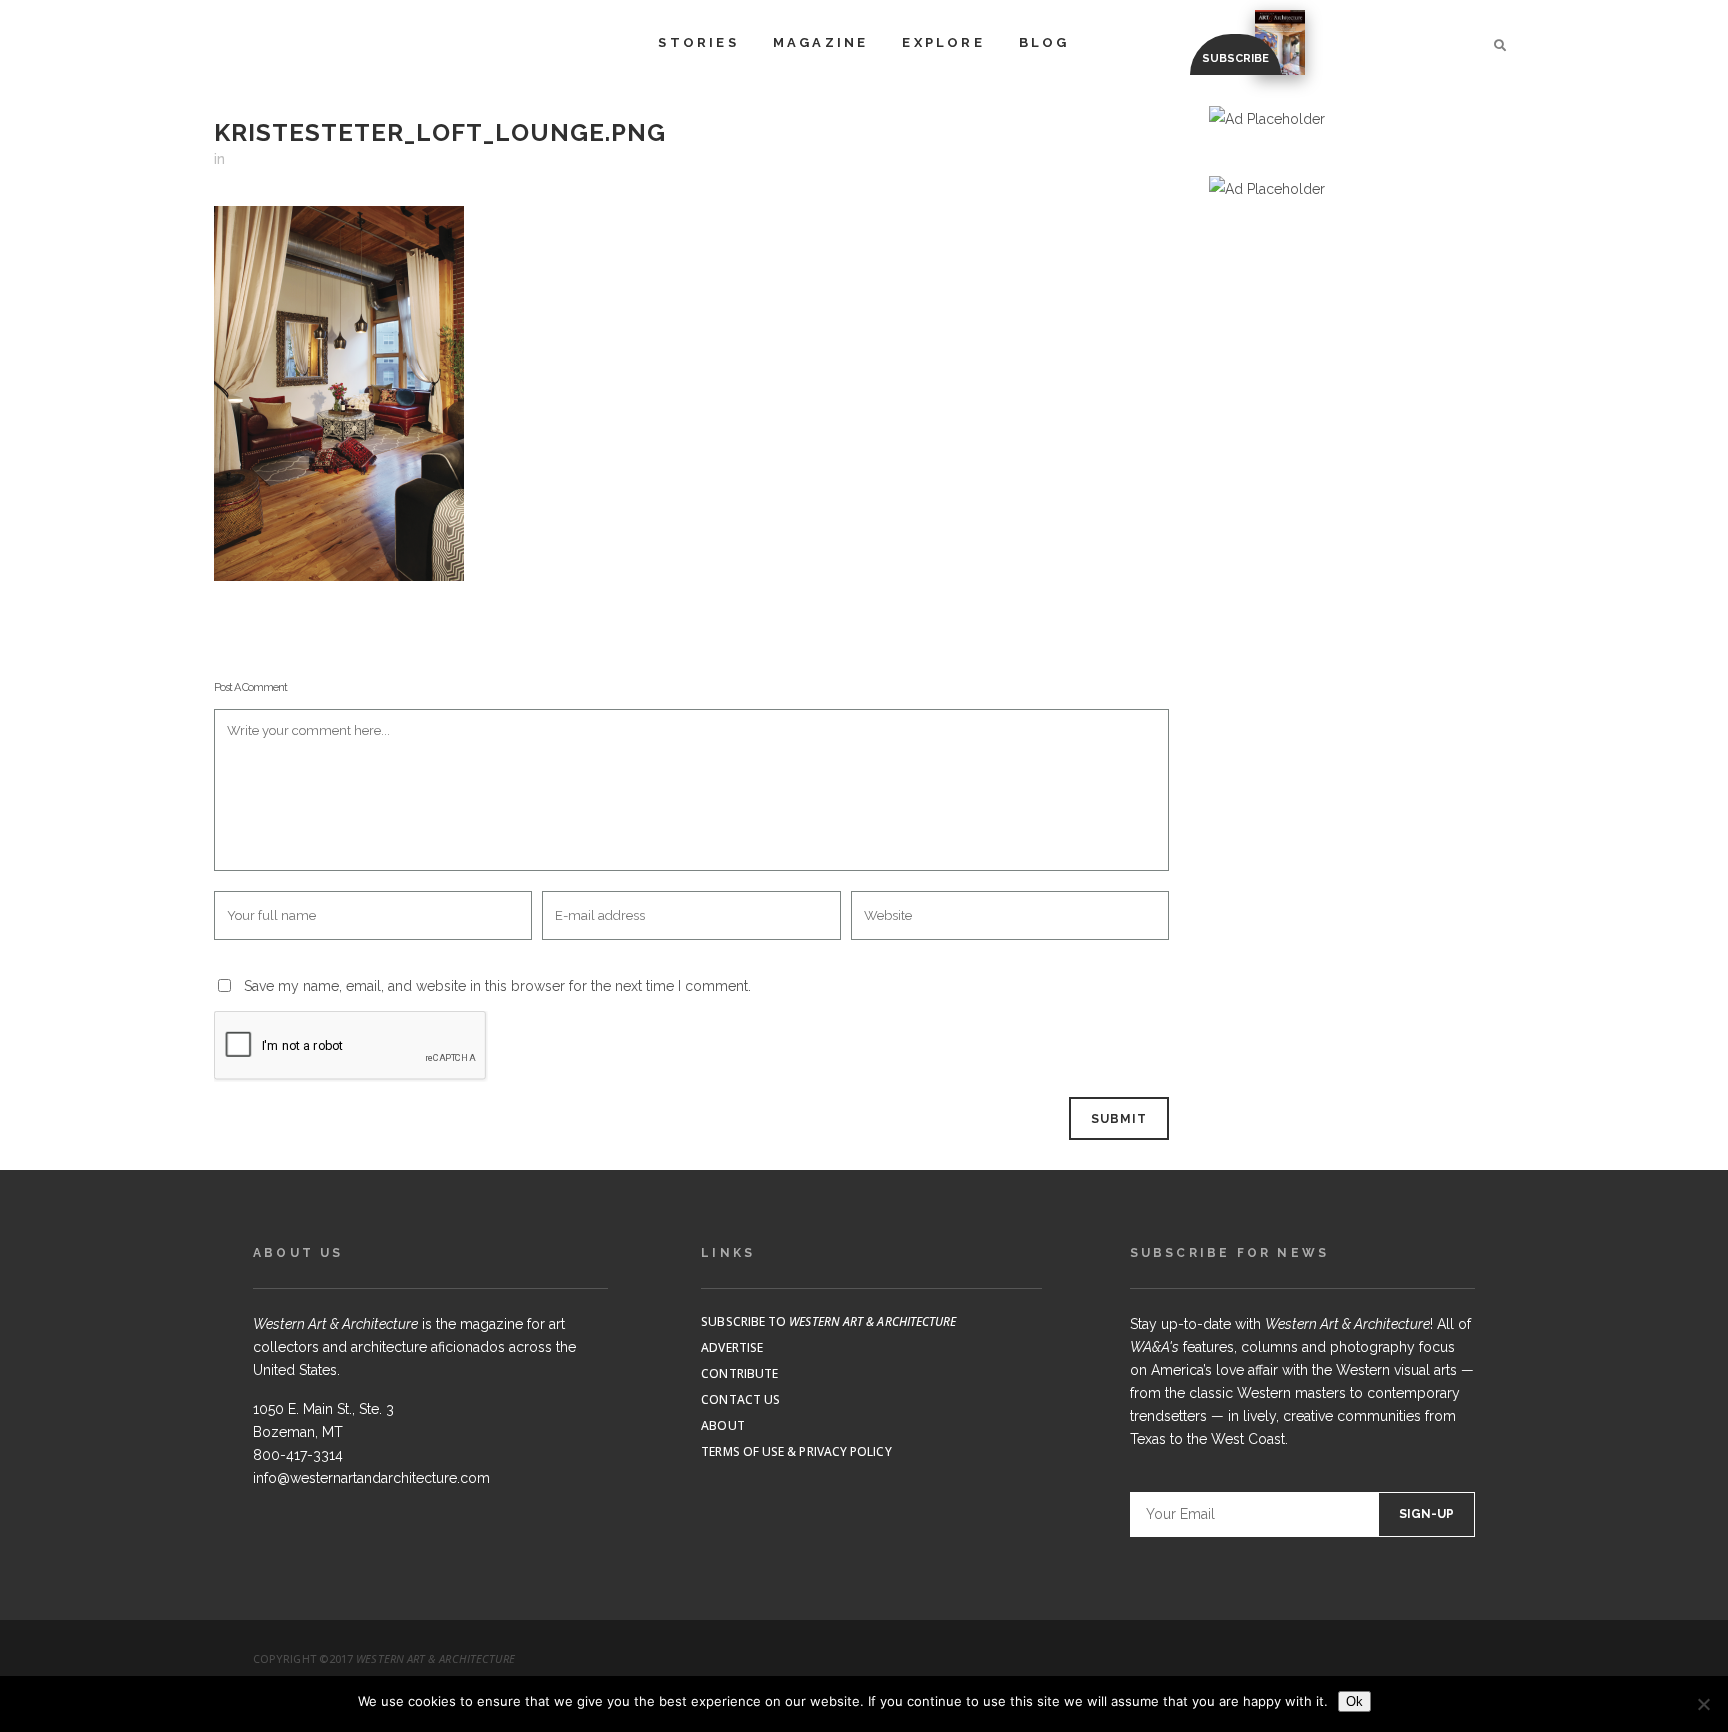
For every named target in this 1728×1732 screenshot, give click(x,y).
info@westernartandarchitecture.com (371, 1478)
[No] (1703, 1704)
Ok (1354, 1701)
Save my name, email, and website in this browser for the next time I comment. (497, 986)
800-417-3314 (298, 1455)
